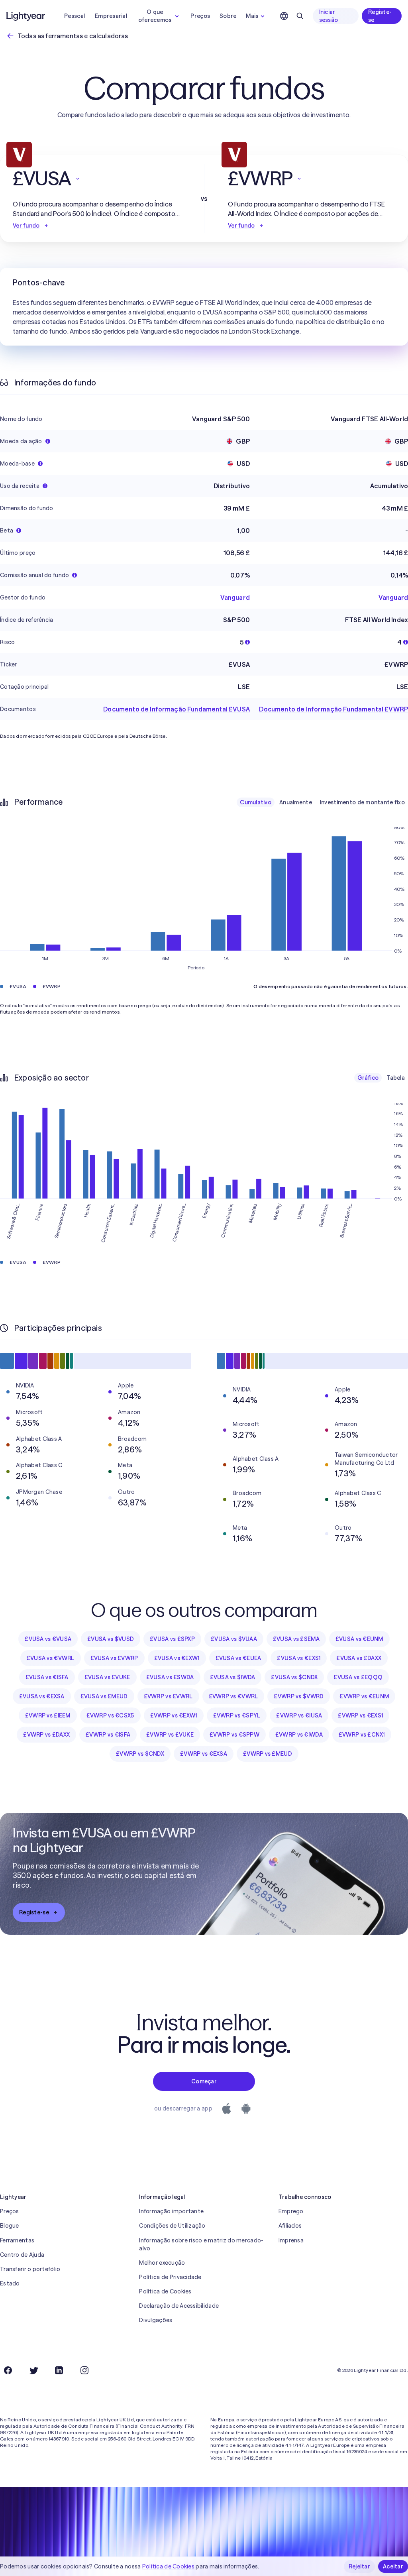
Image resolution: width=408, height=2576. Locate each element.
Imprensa (291, 2240)
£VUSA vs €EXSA (42, 1696)
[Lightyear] (26, 16)
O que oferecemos (155, 16)
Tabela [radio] (396, 1078)
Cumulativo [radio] (256, 802)
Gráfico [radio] (368, 1078)
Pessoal (75, 16)
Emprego (291, 2211)
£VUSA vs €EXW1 (177, 1658)
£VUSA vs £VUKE (107, 1677)
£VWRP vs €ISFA (108, 1735)
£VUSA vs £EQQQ (358, 1677)
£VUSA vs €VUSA (48, 1639)
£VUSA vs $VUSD (111, 1639)
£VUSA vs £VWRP (114, 1658)
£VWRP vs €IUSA (299, 1715)
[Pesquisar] (300, 16)
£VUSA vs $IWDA (233, 1677)
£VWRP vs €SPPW (234, 1735)
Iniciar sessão (329, 16)
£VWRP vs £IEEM (48, 1715)
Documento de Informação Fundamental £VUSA (177, 709)
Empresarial (111, 16)
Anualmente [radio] (296, 802)
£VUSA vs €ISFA (47, 1677)
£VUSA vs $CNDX (294, 1677)
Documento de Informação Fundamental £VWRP (333, 709)
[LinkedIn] (59, 2370)
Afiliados (290, 2226)
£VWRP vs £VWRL (168, 1696)
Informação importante (171, 2211)
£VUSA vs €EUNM (359, 1639)
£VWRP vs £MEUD (268, 1754)
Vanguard (235, 597)
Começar (204, 2081)
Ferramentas (17, 2240)
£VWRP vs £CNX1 (362, 1735)
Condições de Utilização (172, 2226)
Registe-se (380, 16)
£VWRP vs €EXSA (204, 1754)
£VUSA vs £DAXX (359, 1658)
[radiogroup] (322, 802)
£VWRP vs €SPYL (237, 1715)
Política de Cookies (165, 2291)
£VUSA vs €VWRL (51, 1658)
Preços (200, 16)
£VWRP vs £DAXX (46, 1735)
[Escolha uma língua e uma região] (284, 16)
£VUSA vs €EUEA (238, 1658)
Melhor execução (162, 2263)
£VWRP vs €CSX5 (110, 1715)
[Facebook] (8, 2370)
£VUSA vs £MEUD (104, 1696)
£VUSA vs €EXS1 (299, 1658)
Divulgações (156, 2320)
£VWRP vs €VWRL (233, 1696)
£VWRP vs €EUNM (364, 1696)
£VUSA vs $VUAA (234, 1639)
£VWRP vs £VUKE (170, 1735)
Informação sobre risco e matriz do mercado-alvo (201, 2244)
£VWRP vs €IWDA (299, 1735)
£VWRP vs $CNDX (140, 1754)
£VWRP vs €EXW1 (174, 1715)
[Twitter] (33, 2370)
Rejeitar (359, 2566)
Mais (252, 16)
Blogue (10, 2226)
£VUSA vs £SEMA (296, 1639)
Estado (10, 2283)
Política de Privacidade (170, 2277)
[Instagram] (84, 2370)
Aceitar (393, 2566)
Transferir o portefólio (30, 2269)
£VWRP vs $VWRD (299, 1696)
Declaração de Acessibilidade (179, 2306)
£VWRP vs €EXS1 (360, 1715)
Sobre (228, 16)
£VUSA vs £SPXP (172, 1639)
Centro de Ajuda (22, 2255)
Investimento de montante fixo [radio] (362, 802)
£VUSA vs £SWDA (170, 1677)
